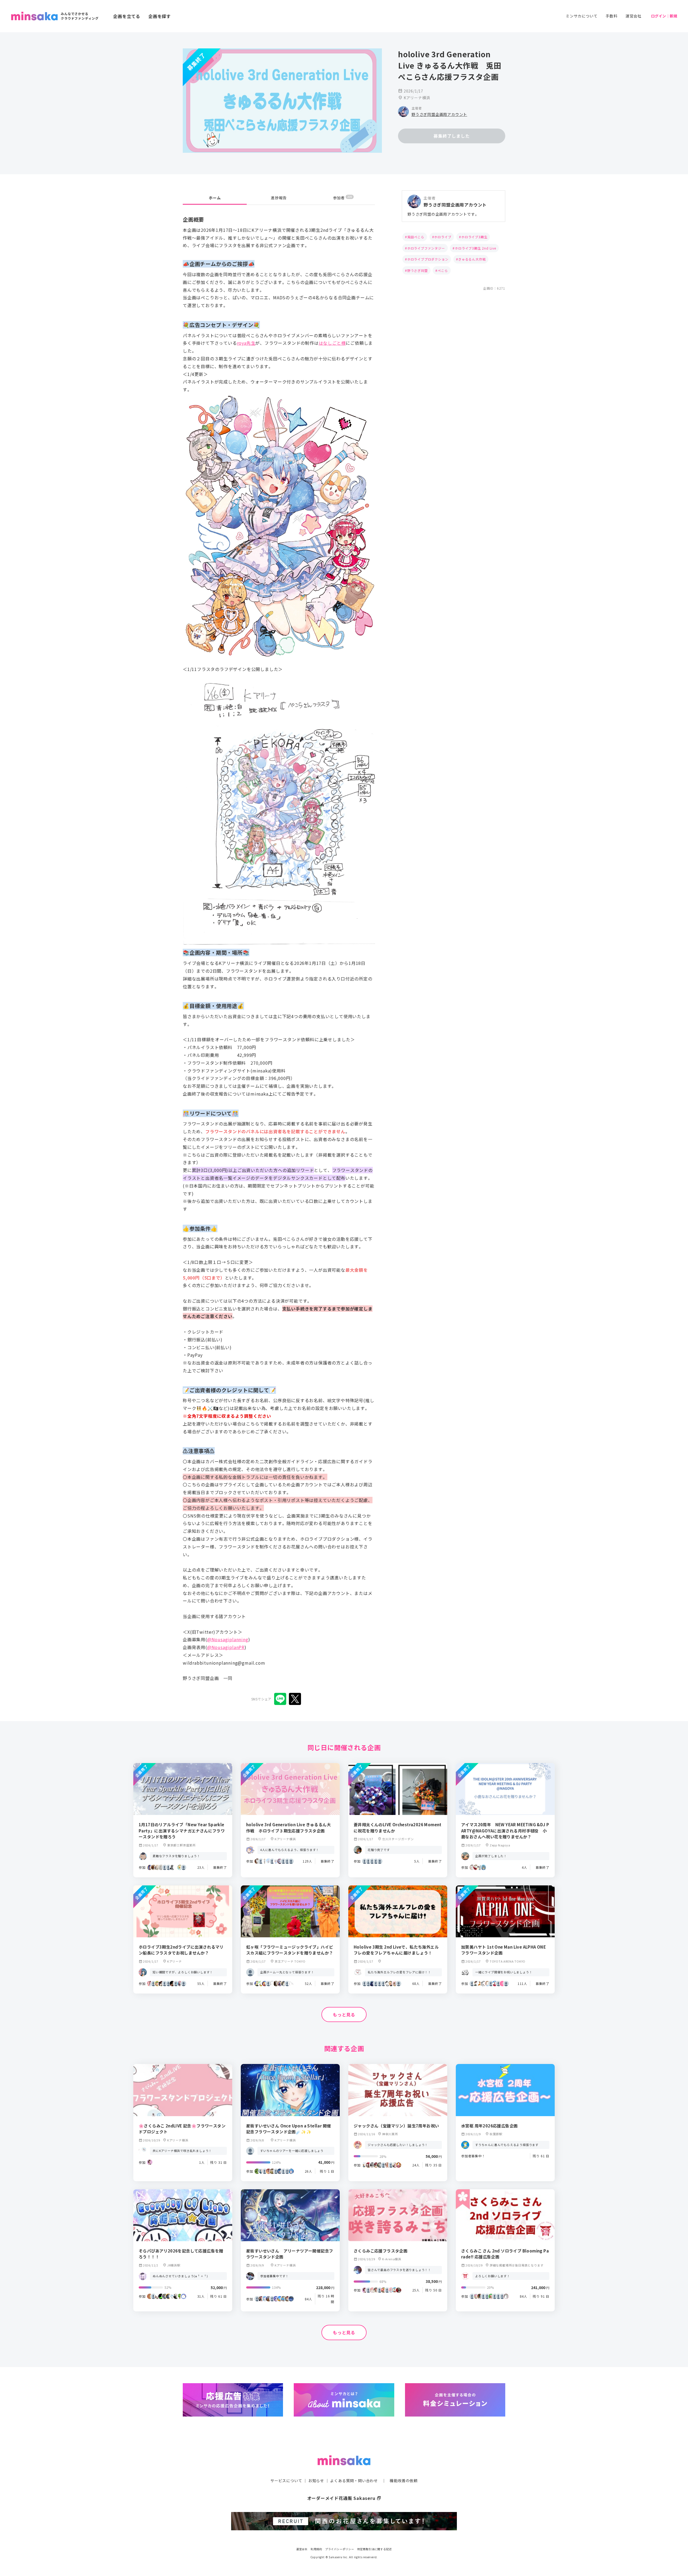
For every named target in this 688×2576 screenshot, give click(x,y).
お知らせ (316, 2481)
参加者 (343, 198)
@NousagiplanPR (226, 1647)
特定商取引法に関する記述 (375, 2549)
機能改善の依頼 (404, 2481)
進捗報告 (279, 198)
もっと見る (344, 2014)
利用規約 (316, 2549)
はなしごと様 (332, 343)
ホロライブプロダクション (428, 259)
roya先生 (246, 343)
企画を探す (160, 16)
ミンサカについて (582, 16)
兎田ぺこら (416, 237)
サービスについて (286, 2481)
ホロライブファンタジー (426, 248)
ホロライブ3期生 (474, 237)
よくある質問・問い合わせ (354, 2481)
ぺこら (443, 270)
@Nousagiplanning (228, 1639)
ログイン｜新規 (664, 16)
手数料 (611, 16)
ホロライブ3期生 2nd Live (475, 248)
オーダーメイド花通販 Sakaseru (344, 2498)
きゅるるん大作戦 (472, 259)
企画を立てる (127, 16)
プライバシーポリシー (340, 2549)
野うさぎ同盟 (418, 270)
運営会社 (634, 16)
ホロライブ (443, 237)
